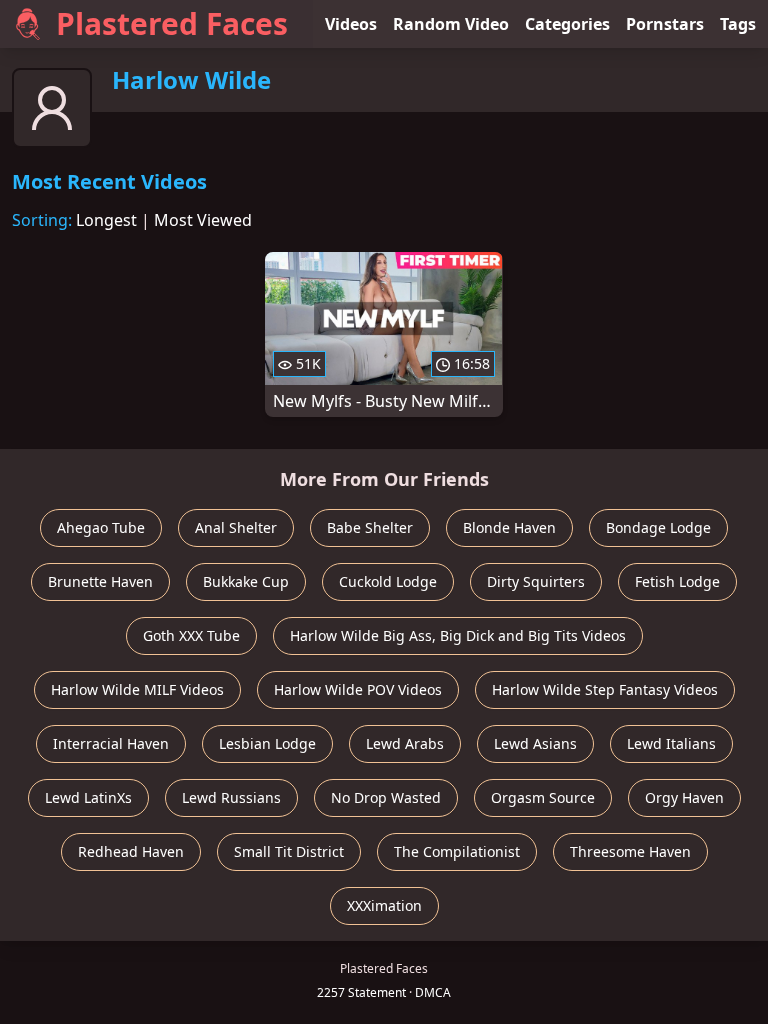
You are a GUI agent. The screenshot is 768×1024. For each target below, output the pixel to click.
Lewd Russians (231, 797)
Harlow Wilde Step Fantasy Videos (605, 689)
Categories (567, 24)
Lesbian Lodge (267, 743)
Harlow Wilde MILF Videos (137, 689)
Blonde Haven (509, 527)
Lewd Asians (535, 743)
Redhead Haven (131, 851)
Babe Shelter (370, 527)
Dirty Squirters (536, 581)
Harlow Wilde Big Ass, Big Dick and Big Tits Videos (458, 635)
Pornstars (665, 24)
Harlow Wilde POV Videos (358, 689)
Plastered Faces (172, 23)
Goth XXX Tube (191, 635)
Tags (738, 24)
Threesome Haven (630, 851)
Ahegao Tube (101, 527)
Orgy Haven (684, 797)
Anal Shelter (236, 527)
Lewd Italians (671, 743)
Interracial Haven (111, 743)
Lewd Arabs (405, 743)
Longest (106, 220)
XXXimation (384, 905)
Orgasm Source (543, 797)
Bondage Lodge (658, 527)
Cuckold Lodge (388, 581)
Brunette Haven (100, 581)
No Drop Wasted (386, 797)
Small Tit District (289, 851)
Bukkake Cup (246, 581)
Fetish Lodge (677, 581)
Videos (351, 24)
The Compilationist (457, 851)
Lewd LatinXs (88, 797)
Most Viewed (203, 220)
